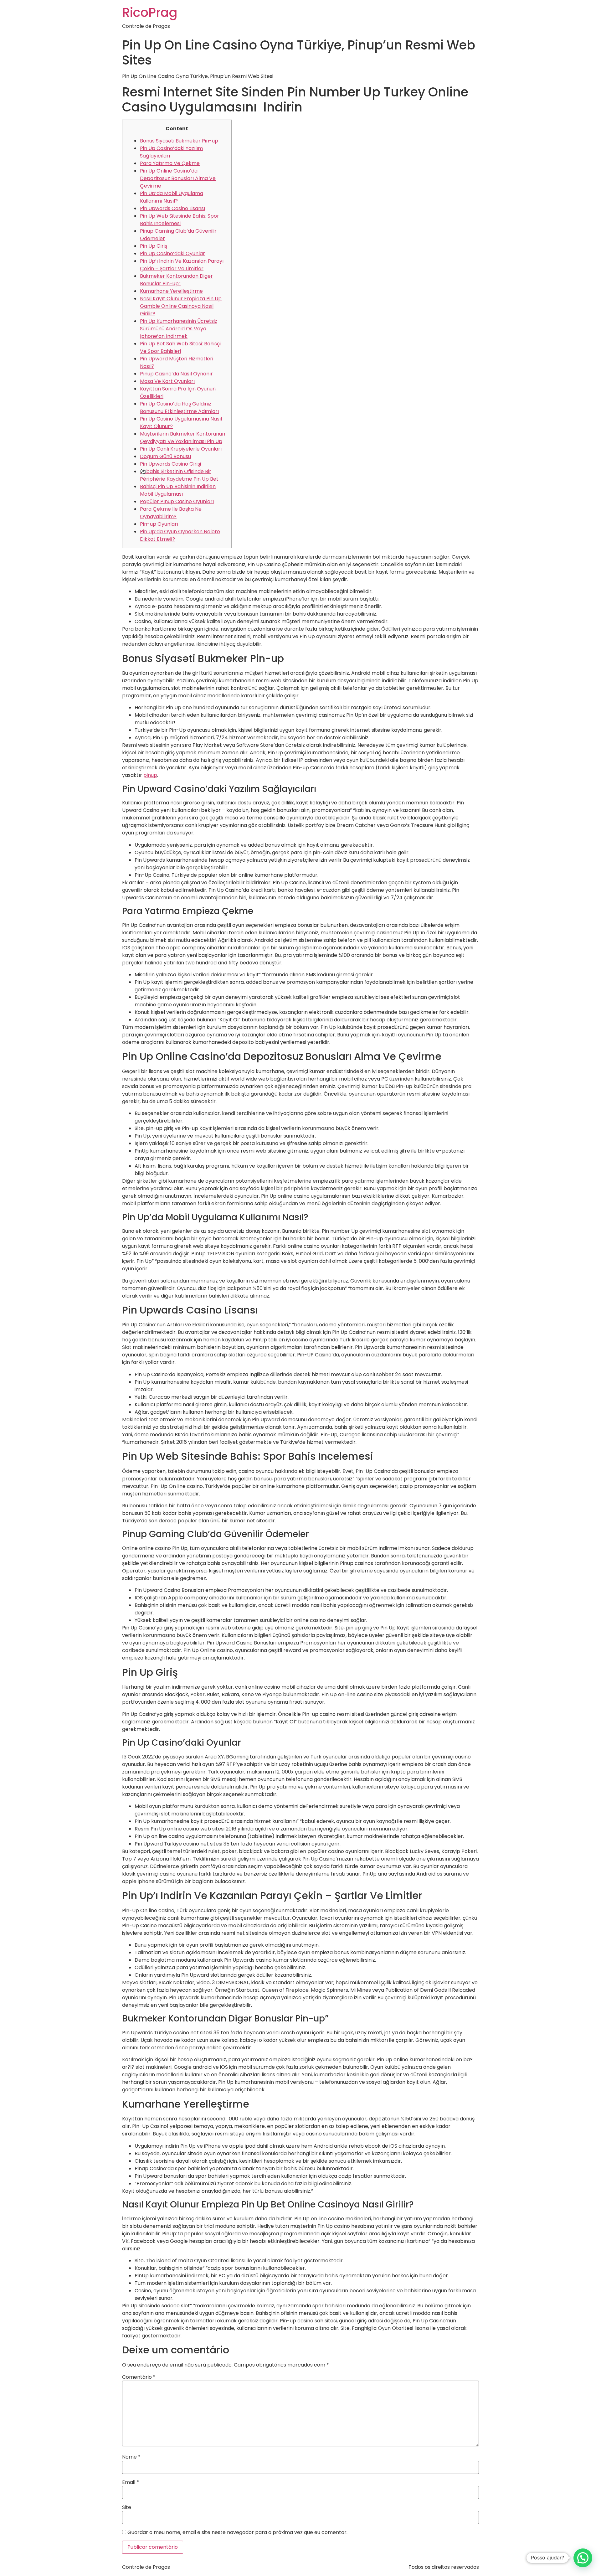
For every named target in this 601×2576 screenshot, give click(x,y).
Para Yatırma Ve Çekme (170, 163)
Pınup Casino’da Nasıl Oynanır (176, 374)
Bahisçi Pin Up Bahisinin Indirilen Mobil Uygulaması (178, 490)
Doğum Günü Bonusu (165, 456)
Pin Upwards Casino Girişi (170, 464)
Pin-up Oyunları (159, 524)
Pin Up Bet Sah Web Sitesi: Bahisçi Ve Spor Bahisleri (180, 347)
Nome (131, 2457)
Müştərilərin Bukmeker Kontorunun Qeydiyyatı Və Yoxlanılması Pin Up (182, 438)
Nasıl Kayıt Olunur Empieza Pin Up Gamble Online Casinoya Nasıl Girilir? (181, 306)
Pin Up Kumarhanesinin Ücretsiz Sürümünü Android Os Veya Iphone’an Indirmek (179, 329)
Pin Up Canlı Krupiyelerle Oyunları (181, 449)
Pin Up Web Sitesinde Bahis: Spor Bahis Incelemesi (180, 220)
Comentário (139, 2377)
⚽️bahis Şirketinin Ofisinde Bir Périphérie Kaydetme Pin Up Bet (179, 475)
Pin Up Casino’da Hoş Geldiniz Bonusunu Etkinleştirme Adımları (179, 408)
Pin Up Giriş (154, 246)
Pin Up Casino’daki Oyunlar (172, 253)
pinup (150, 775)
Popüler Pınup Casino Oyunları (177, 501)
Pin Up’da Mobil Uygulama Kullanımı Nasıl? (172, 197)
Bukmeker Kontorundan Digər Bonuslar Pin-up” (176, 280)
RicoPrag (150, 13)
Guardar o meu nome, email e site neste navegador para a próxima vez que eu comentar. (237, 2532)
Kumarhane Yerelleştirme (171, 291)
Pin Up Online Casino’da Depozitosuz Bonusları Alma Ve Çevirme (178, 178)
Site (127, 2507)
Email (131, 2482)
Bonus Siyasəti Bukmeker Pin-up (179, 141)
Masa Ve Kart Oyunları (167, 381)
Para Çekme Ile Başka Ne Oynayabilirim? (171, 513)
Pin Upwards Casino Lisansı (172, 208)
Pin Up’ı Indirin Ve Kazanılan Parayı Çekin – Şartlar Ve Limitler (182, 265)
